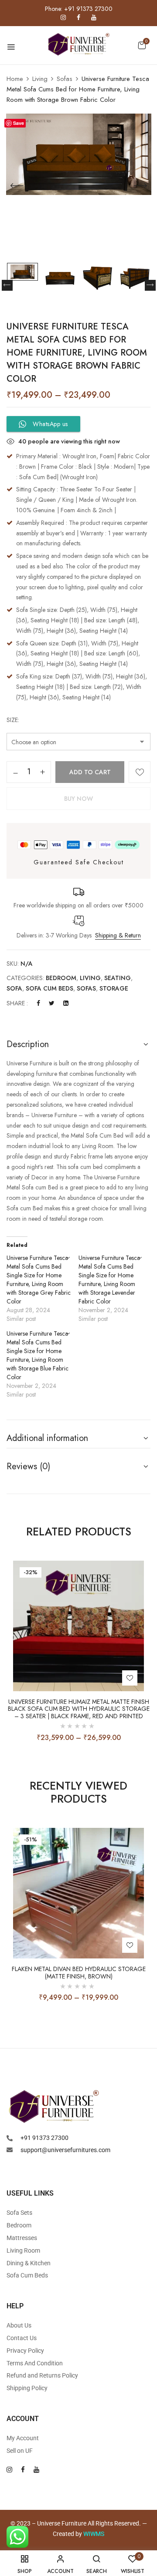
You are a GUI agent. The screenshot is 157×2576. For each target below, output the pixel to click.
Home (15, 79)
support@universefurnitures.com (65, 2150)
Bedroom (61, 978)
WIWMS (94, 2534)
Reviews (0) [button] (28, 1466)
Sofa (14, 988)
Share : (17, 1003)
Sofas (65, 79)
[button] (142, 45)
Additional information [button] (47, 1438)
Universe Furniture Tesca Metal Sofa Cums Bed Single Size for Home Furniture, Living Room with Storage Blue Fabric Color (38, 1355)
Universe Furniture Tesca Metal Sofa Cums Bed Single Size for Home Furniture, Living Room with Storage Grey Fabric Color (39, 1280)
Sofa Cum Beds (49, 988)
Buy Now (78, 799)
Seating (118, 978)
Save (19, 123)
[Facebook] (38, 1003)
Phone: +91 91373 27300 (79, 9)
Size (12, 720)
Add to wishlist (140, 772)
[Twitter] (52, 1003)
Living (40, 79)
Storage (114, 988)
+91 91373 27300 (44, 2138)
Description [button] (28, 1044)
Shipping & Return (118, 935)
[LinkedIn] (66, 1003)
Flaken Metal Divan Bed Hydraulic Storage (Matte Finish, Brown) (79, 1973)
